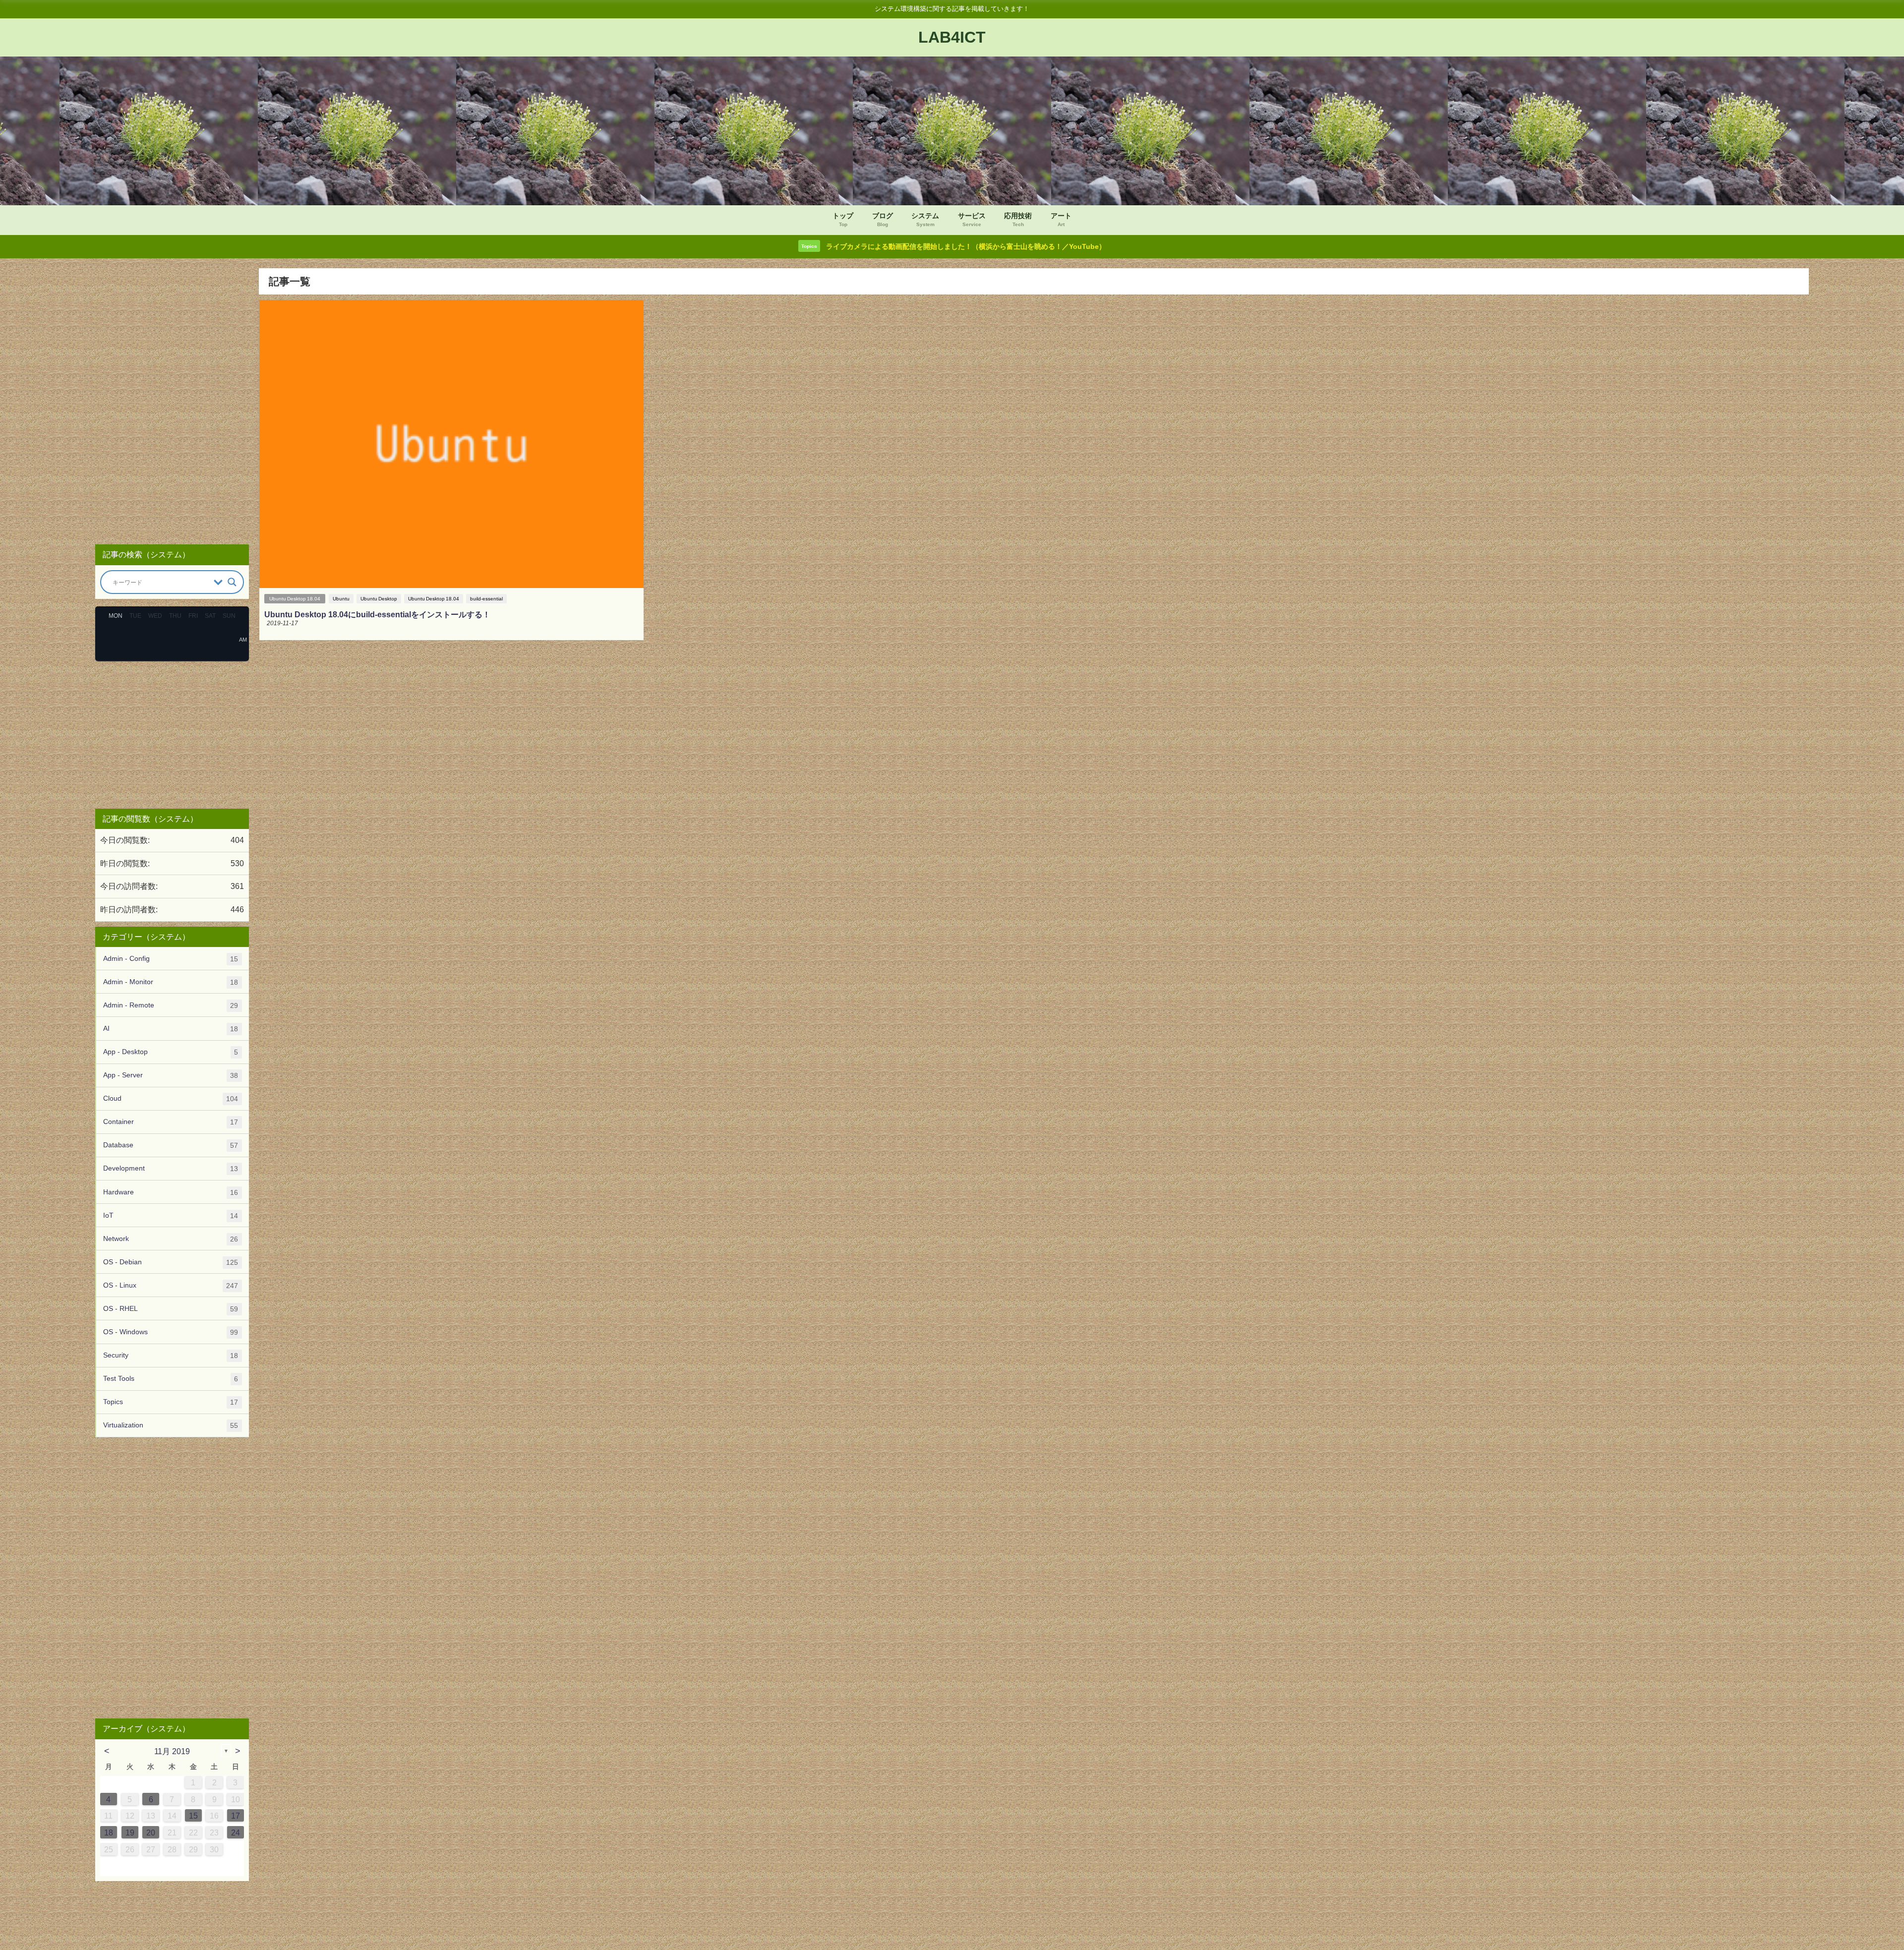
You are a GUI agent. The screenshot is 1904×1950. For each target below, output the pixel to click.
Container (171, 1122)
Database (171, 1145)
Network (171, 1239)
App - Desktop (171, 1052)
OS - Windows (171, 1332)
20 (151, 1832)
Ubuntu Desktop (379, 599)
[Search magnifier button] (232, 582)
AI (171, 1029)
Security (171, 1355)
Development (171, 1168)
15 (193, 1816)
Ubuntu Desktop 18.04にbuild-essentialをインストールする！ (377, 614)
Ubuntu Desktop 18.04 (295, 599)
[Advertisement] (172, 402)
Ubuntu (341, 599)
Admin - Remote (171, 1005)
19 (130, 1832)
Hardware (171, 1192)
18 (109, 1832)
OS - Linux (171, 1285)
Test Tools (171, 1379)
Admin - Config (171, 959)
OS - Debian (171, 1262)
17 (236, 1816)
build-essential (486, 599)
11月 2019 (172, 1751)
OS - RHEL (171, 1309)
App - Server (171, 1075)
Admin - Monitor (171, 982)
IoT (171, 1215)
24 (236, 1832)
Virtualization (171, 1425)
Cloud (171, 1098)
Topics (171, 1402)
